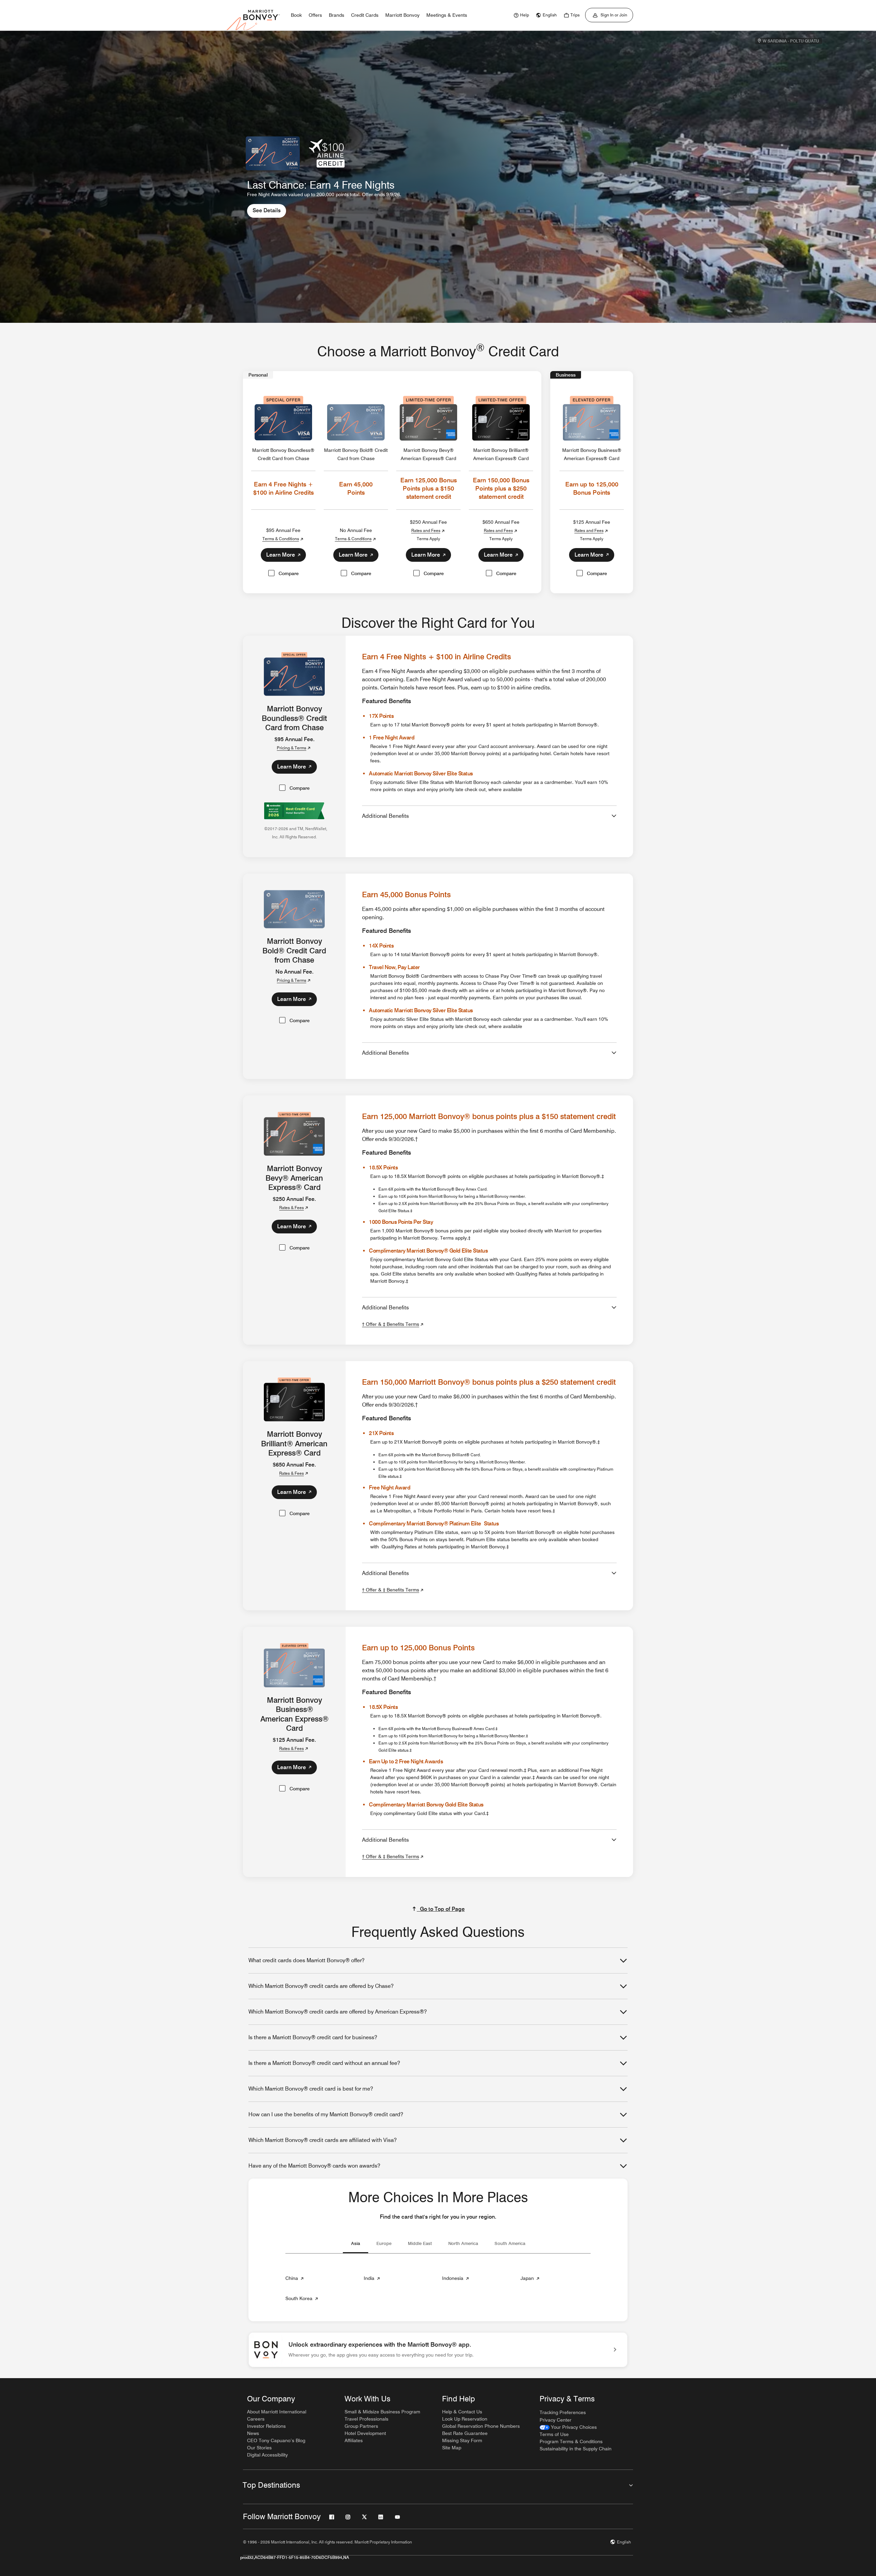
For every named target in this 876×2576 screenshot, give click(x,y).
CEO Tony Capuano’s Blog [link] (276, 2440)
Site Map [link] (452, 2448)
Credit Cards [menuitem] (365, 15)
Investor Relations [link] (266, 2426)
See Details (269, 210)
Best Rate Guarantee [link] (465, 2433)
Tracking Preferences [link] (563, 2412)
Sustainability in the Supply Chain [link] (576, 2449)
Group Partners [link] (361, 2426)
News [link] (253, 2433)
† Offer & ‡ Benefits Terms (391, 1324)
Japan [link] (531, 2280)
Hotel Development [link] (365, 2433)
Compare (289, 573)
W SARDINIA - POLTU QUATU (791, 41)
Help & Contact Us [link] (462, 2412)
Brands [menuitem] (337, 15)
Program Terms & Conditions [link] (571, 2441)
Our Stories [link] (259, 2448)
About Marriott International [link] (277, 2412)
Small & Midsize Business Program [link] (382, 2412)
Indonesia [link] (456, 2280)
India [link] (372, 2280)
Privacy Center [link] (556, 2420)
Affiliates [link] (354, 2440)
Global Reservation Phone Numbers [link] (481, 2426)
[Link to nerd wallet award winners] (294, 807)
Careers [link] (256, 2419)
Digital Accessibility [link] (267, 2455)
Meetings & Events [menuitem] (447, 15)
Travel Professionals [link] (366, 2419)
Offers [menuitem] (315, 15)
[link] (520, 15)
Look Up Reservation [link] (465, 2419)
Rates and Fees (426, 530)
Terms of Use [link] (554, 2434)
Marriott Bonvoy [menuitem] (402, 15)
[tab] (356, 2245)
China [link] (295, 2280)
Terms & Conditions (281, 539)
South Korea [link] (302, 2300)
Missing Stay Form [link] (462, 2440)
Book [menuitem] (296, 15)
